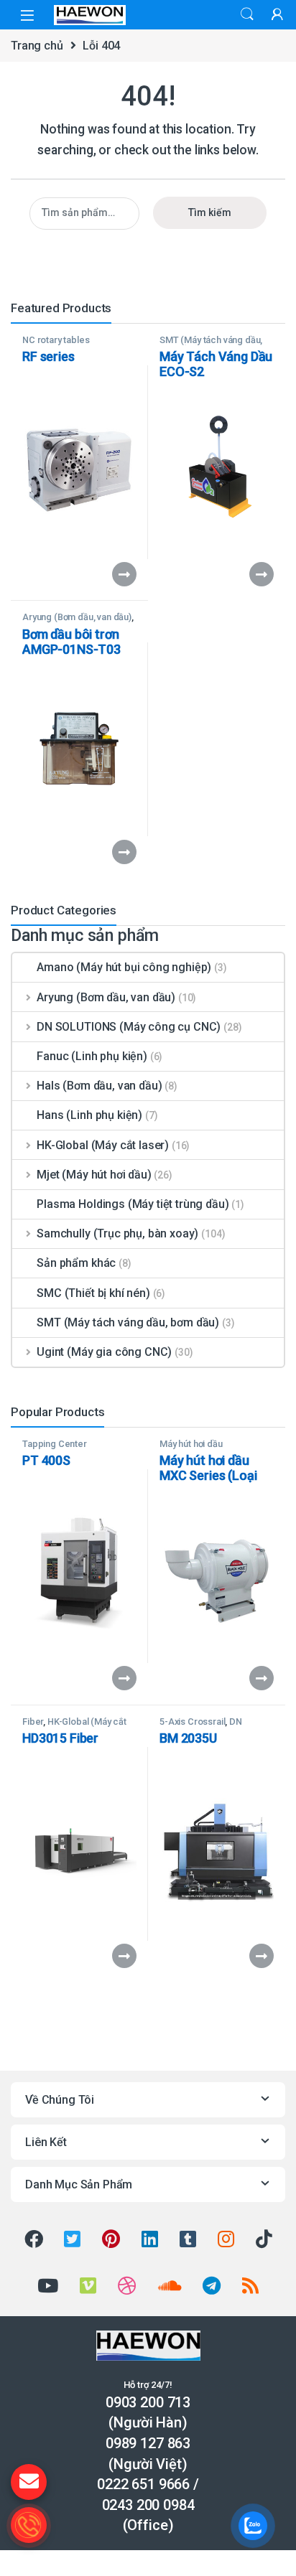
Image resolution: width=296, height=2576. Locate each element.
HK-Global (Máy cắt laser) (103, 1145)
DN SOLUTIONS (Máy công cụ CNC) (129, 1027)
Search (247, 14)
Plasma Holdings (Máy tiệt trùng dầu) (133, 1204)
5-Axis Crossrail (192, 1722)
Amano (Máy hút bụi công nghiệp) (124, 967)
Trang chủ (37, 46)
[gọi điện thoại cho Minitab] (29, 2525)
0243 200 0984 (148, 2505)
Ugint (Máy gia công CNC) (104, 1352)
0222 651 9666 (143, 2484)
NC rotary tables (56, 340)
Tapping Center (55, 1444)
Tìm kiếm (210, 212)
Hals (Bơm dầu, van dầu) (99, 1086)
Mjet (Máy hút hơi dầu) (94, 1175)
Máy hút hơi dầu (191, 1444)
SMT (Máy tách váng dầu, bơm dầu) (211, 345)
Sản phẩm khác (76, 1263)
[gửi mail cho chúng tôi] (29, 2482)
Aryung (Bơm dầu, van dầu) (77, 617)
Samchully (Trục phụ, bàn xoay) (117, 1233)
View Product (118, 574)
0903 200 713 (148, 2402)
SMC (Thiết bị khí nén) (93, 1293)
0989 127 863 (148, 2443)
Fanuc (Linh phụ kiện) (92, 1056)
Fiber (33, 1722)
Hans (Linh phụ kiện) (89, 1115)
